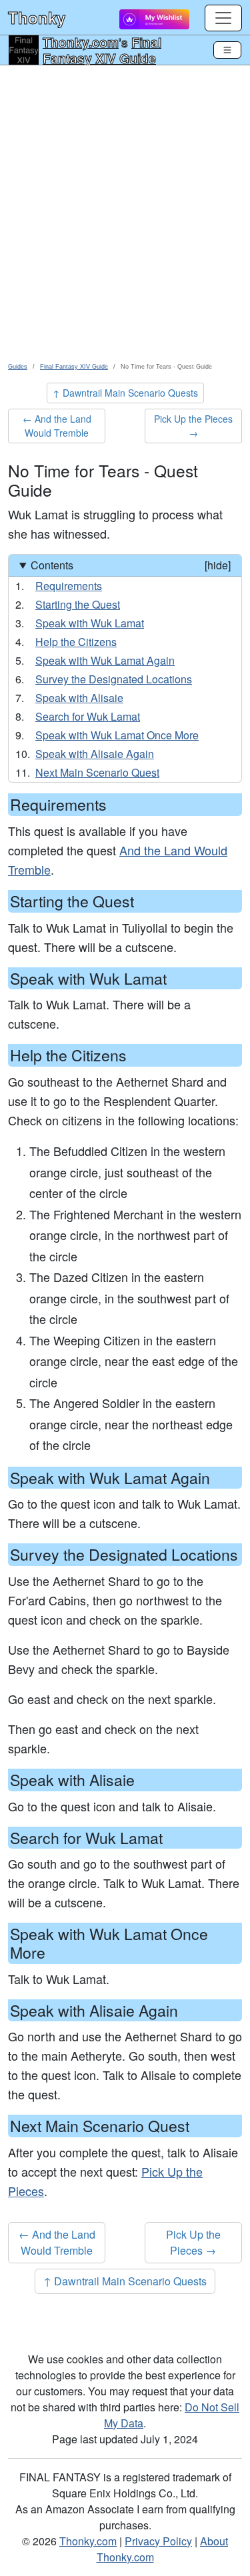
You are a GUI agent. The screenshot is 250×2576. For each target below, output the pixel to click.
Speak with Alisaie (79, 698)
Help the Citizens (76, 642)
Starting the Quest (78, 604)
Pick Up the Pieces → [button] (193, 426)
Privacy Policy (158, 2541)
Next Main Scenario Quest (97, 772)
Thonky (37, 17)
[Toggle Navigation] (227, 50)
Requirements (69, 586)
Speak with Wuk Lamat (90, 623)
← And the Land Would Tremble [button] (57, 426)
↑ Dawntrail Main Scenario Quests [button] (125, 393)
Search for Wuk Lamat (88, 716)
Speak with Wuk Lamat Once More (117, 735)
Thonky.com (81, 42)
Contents (131, 565)
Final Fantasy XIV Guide (102, 50)
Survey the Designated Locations (114, 679)
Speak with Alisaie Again (95, 754)
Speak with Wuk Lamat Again (105, 660)
